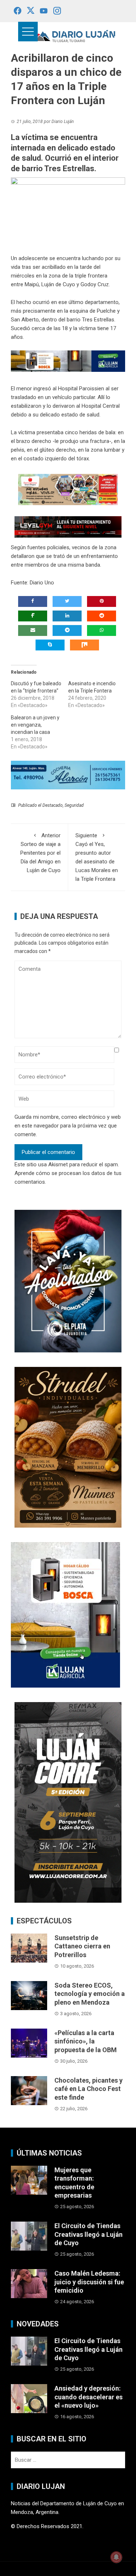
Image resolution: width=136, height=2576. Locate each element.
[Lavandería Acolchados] (68, 1281)
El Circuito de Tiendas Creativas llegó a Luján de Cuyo (88, 2234)
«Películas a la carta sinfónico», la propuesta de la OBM (86, 2041)
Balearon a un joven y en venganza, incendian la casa (35, 725)
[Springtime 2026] (68, 489)
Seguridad (74, 805)
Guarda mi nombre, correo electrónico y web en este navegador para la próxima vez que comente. (68, 1126)
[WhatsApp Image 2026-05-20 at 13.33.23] (68, 1447)
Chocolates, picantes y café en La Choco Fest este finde (88, 2089)
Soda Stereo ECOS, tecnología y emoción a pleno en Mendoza (90, 1994)
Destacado (53, 805)
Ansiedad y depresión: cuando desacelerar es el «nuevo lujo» (88, 2397)
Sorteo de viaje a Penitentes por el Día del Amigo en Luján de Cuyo (40, 853)
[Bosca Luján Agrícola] (68, 361)
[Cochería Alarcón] (68, 775)
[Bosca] (65, 1614)
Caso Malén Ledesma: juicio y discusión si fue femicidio (89, 2282)
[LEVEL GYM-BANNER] (68, 527)
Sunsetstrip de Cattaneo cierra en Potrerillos (82, 1946)
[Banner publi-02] (68, 1802)
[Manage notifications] (116, 2557)
